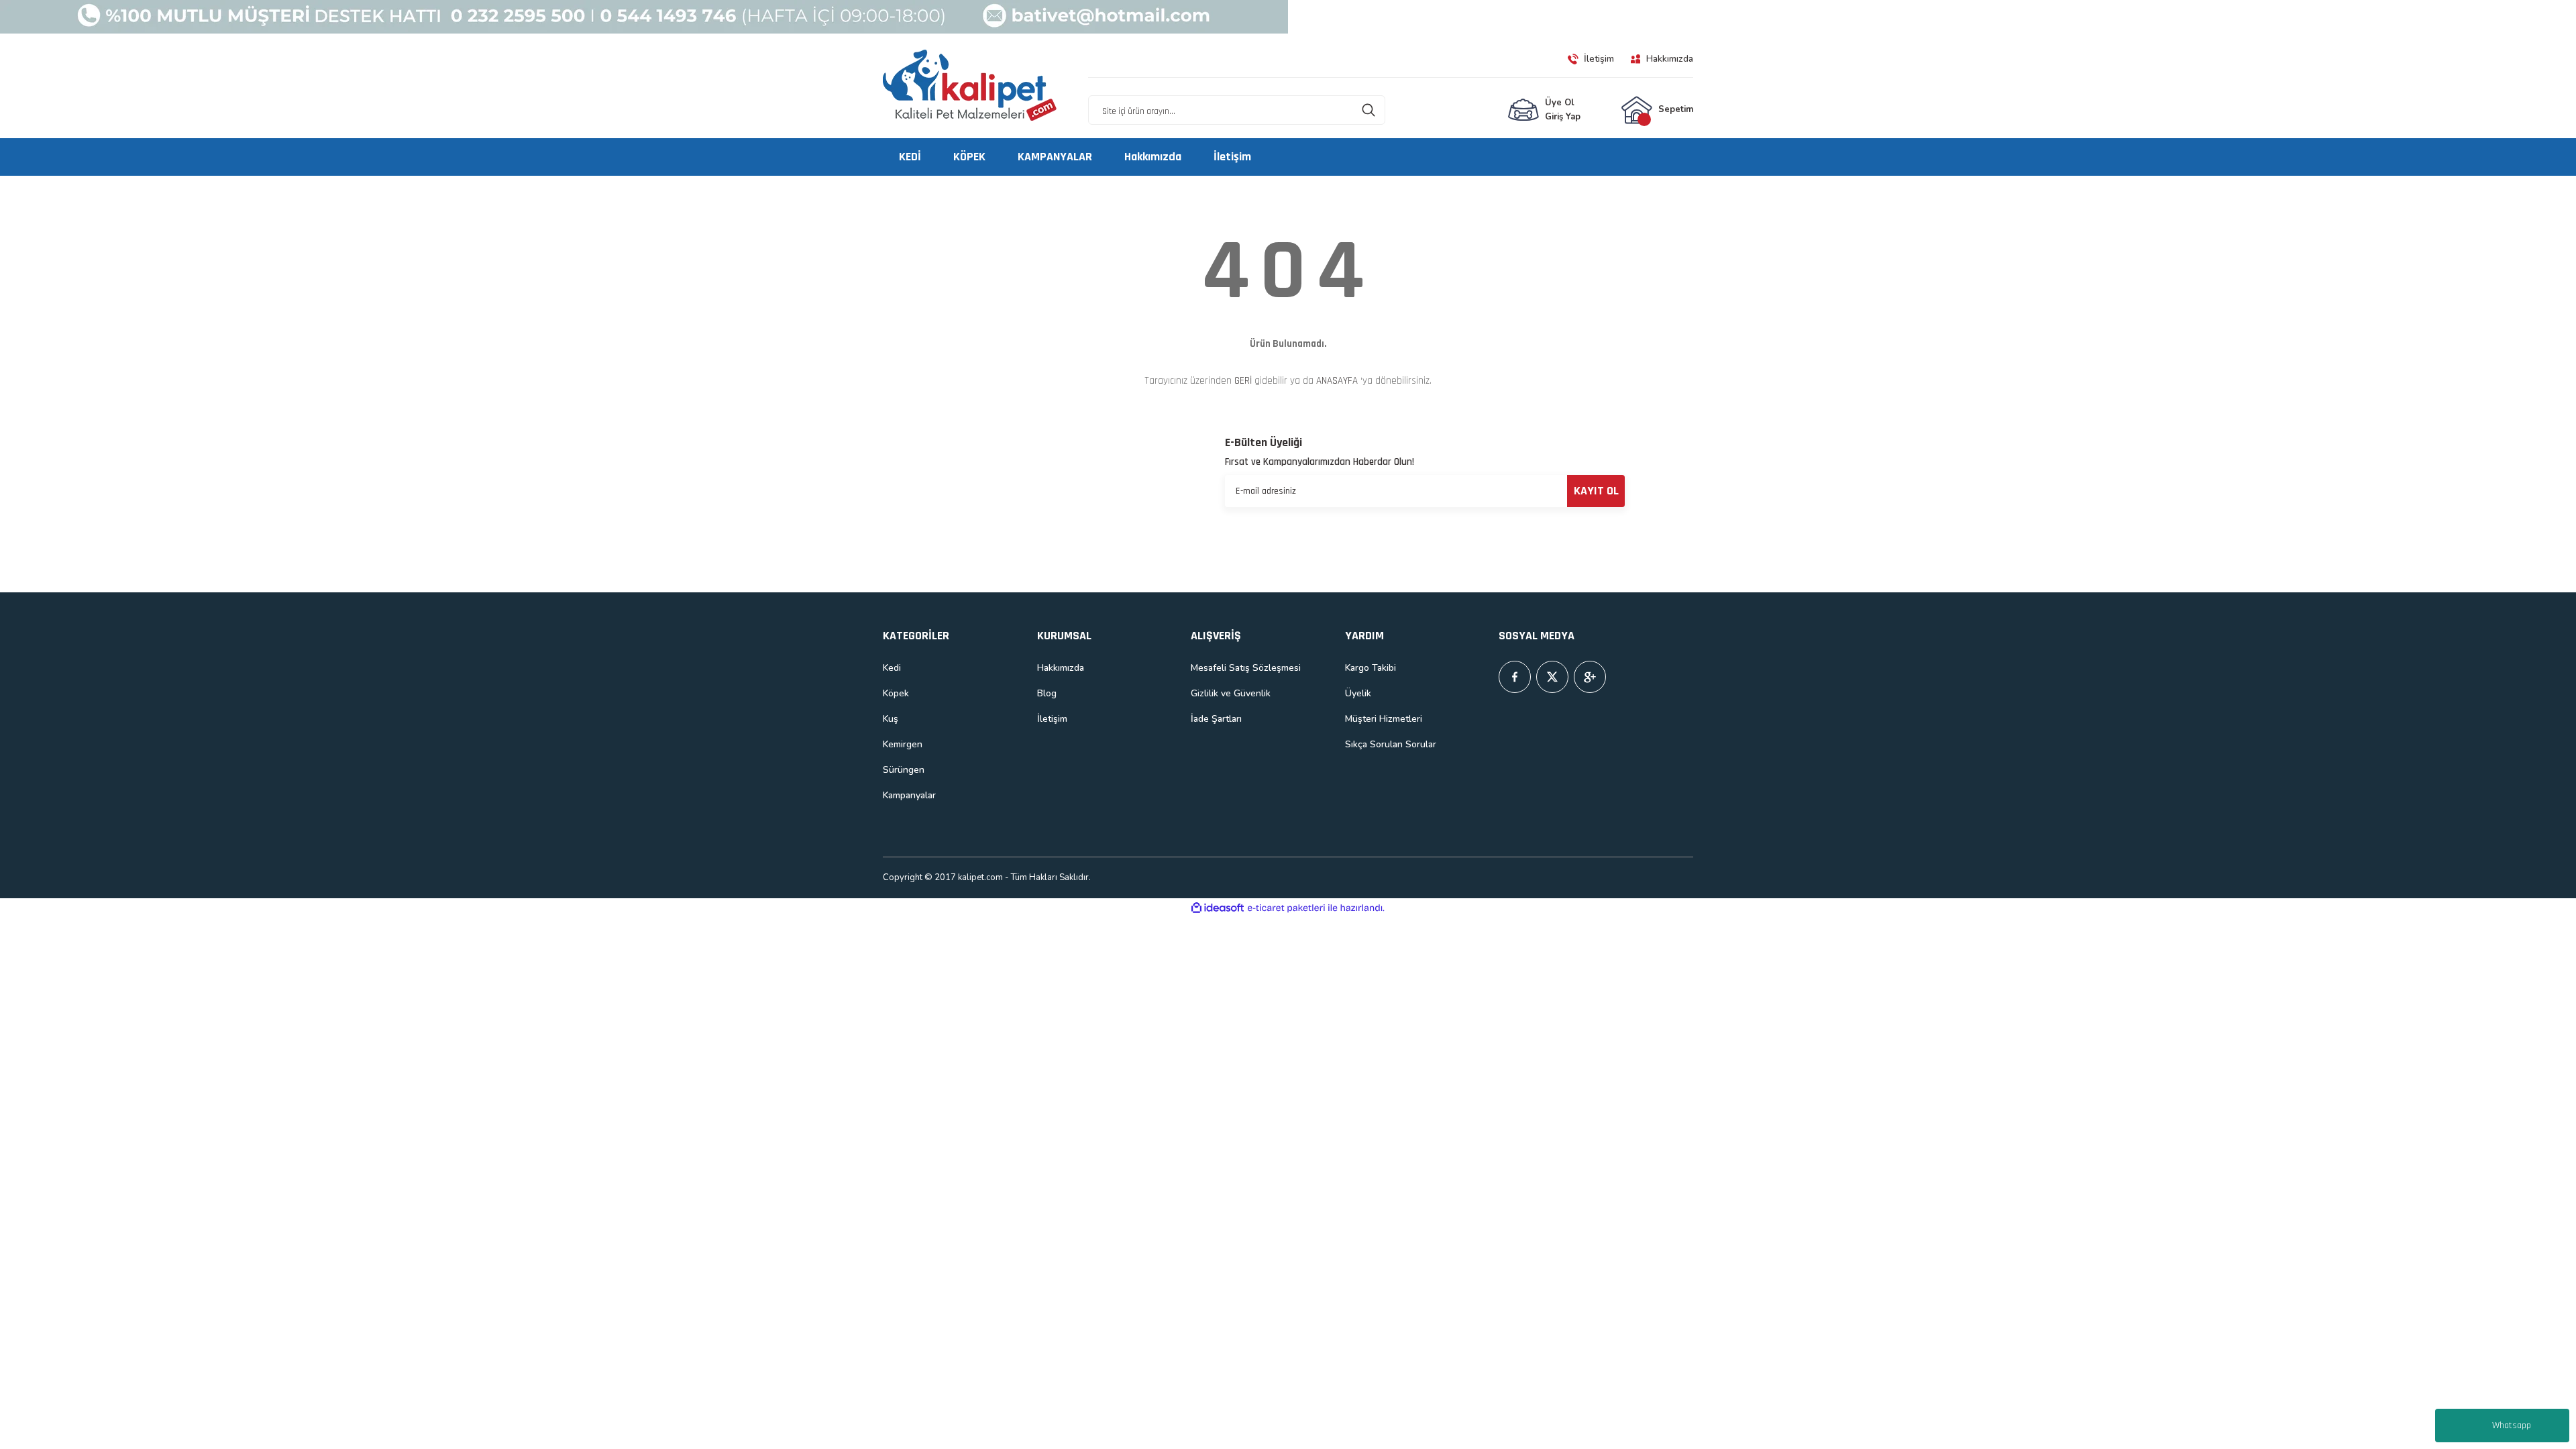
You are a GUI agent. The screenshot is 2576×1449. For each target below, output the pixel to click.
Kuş (891, 719)
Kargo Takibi (1371, 668)
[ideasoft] (1218, 908)
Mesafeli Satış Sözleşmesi (1246, 668)
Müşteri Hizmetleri (1384, 719)
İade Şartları (1216, 719)
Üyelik (1358, 693)
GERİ (1243, 381)
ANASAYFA (1337, 381)
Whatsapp (2512, 1426)
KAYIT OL (1596, 491)
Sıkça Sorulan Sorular (1391, 744)
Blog (1047, 693)
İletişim (1052, 719)
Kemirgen (903, 744)
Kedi (892, 668)
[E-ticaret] (1286, 908)
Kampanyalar (909, 795)
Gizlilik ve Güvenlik (1231, 693)
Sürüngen (904, 770)
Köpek (896, 693)
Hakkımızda (1061, 668)
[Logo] (970, 86)
